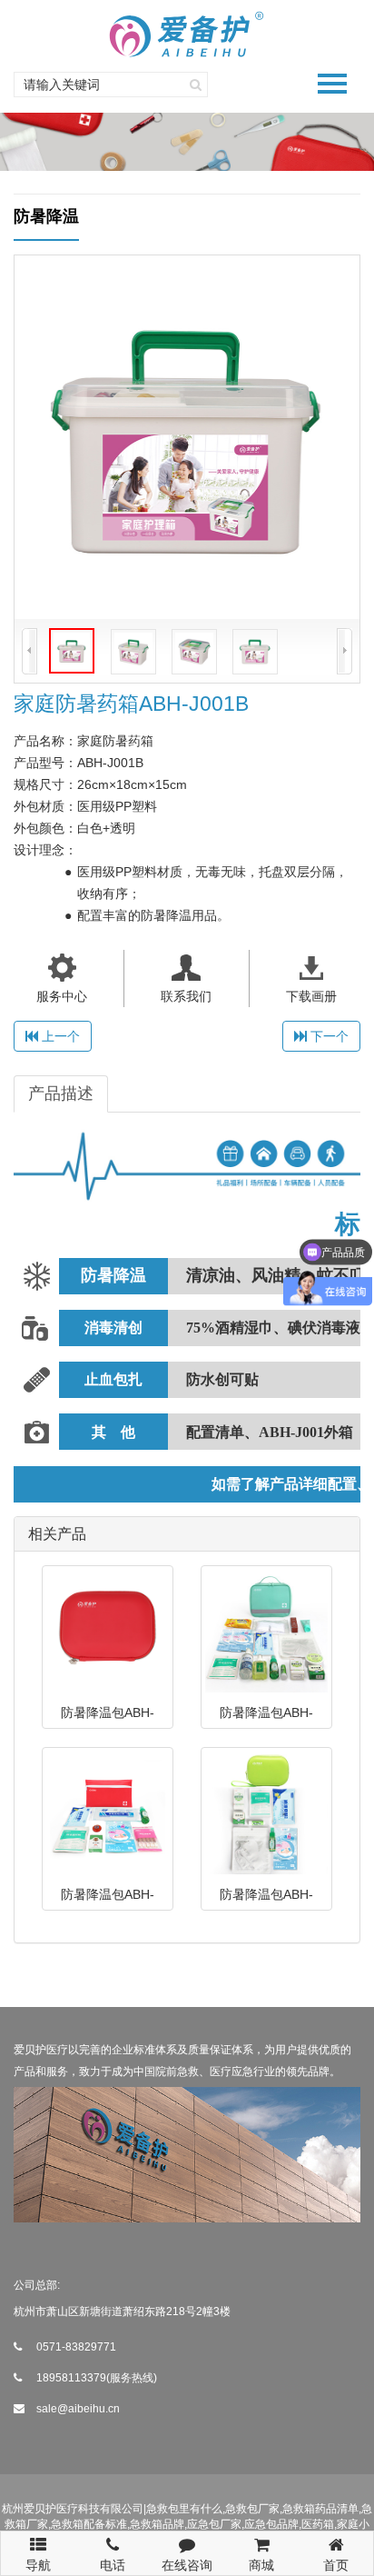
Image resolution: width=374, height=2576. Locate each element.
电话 (113, 2565)
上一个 (59, 1036)
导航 (38, 2559)
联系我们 (186, 996)
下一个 (328, 1036)
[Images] (187, 437)
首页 (336, 2565)
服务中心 (62, 996)
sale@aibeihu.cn (78, 2409)
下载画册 (311, 996)
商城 (261, 2565)
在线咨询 (187, 2565)
